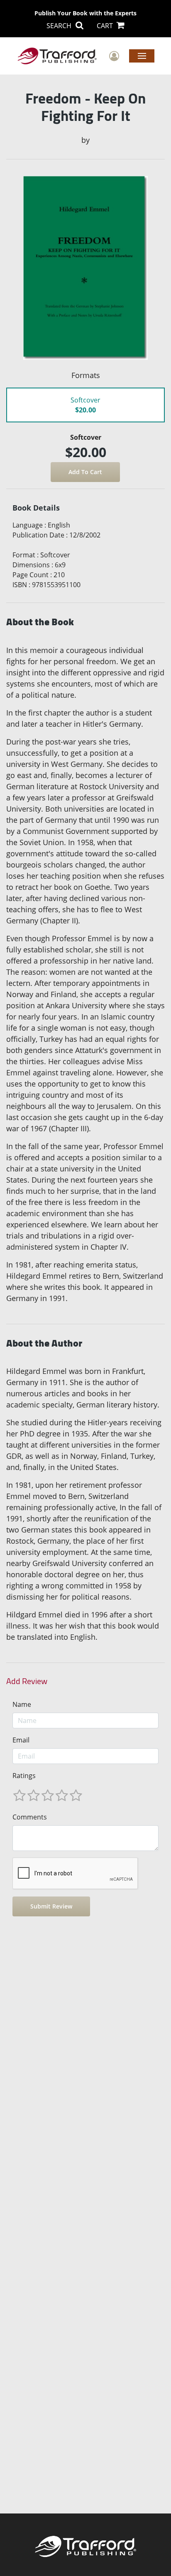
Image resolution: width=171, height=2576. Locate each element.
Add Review (27, 1681)
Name (22, 1704)
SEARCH (60, 26)
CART (106, 26)
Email (21, 1740)
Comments (30, 1817)
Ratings (24, 1776)
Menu (142, 55)
